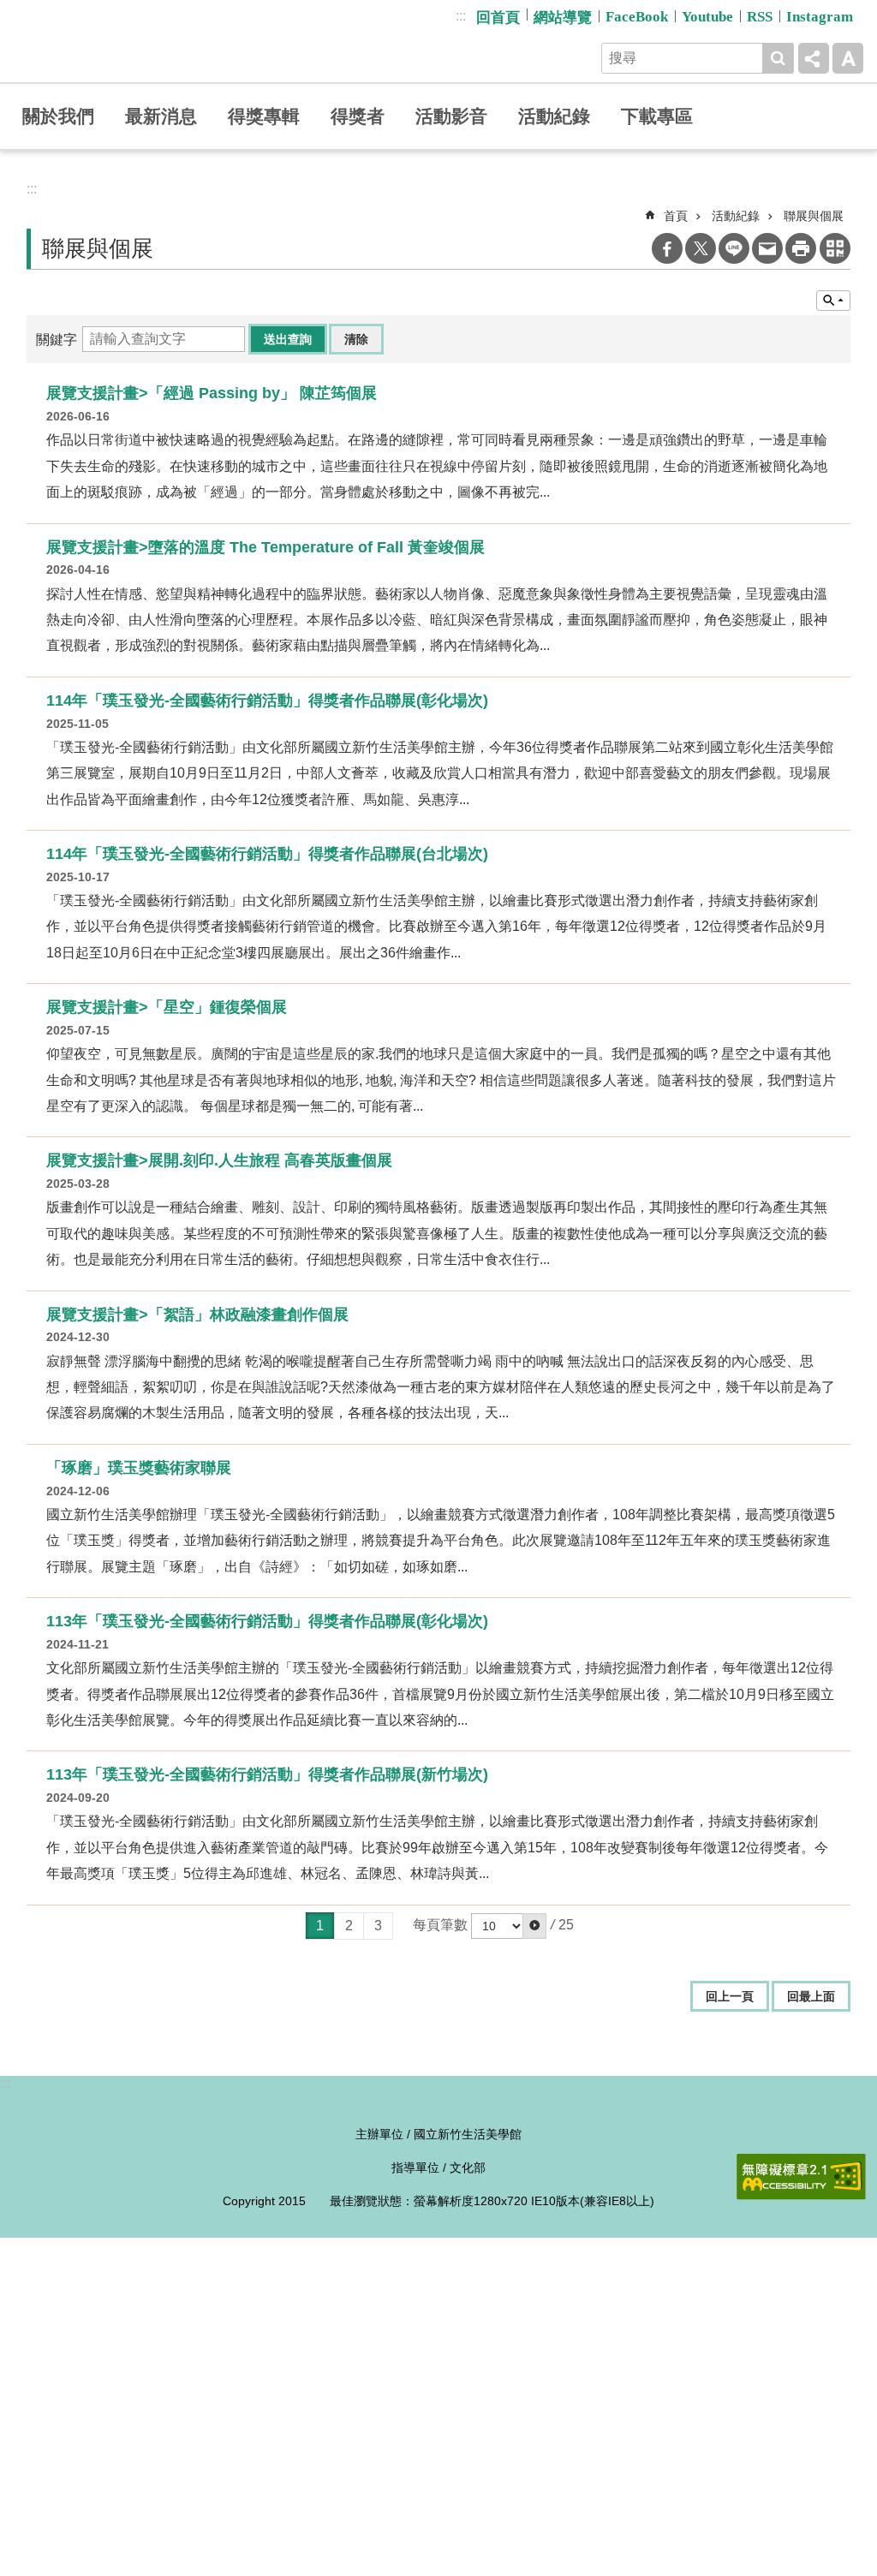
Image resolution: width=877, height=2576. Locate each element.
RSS (760, 17)
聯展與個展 (814, 216)
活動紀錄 (554, 116)
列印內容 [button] (801, 248)
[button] (534, 1926)
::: (461, 16)
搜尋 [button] (778, 58)
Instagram (820, 17)
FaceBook (637, 17)
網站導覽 (563, 18)
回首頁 (498, 18)
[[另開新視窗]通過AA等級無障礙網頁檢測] (801, 2177)
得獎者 (358, 116)
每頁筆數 (440, 1925)
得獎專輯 (264, 116)
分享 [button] (814, 58)
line (734, 248)
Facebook (667, 248)
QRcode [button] (835, 248)
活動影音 (451, 116)
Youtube (707, 17)
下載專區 (657, 116)
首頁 (676, 216)
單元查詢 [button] (833, 301)
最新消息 (161, 116)
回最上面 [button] (811, 1996)
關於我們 (58, 116)
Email (767, 248)
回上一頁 (730, 1996)
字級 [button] (848, 58)
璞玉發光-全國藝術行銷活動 (144, 41)
